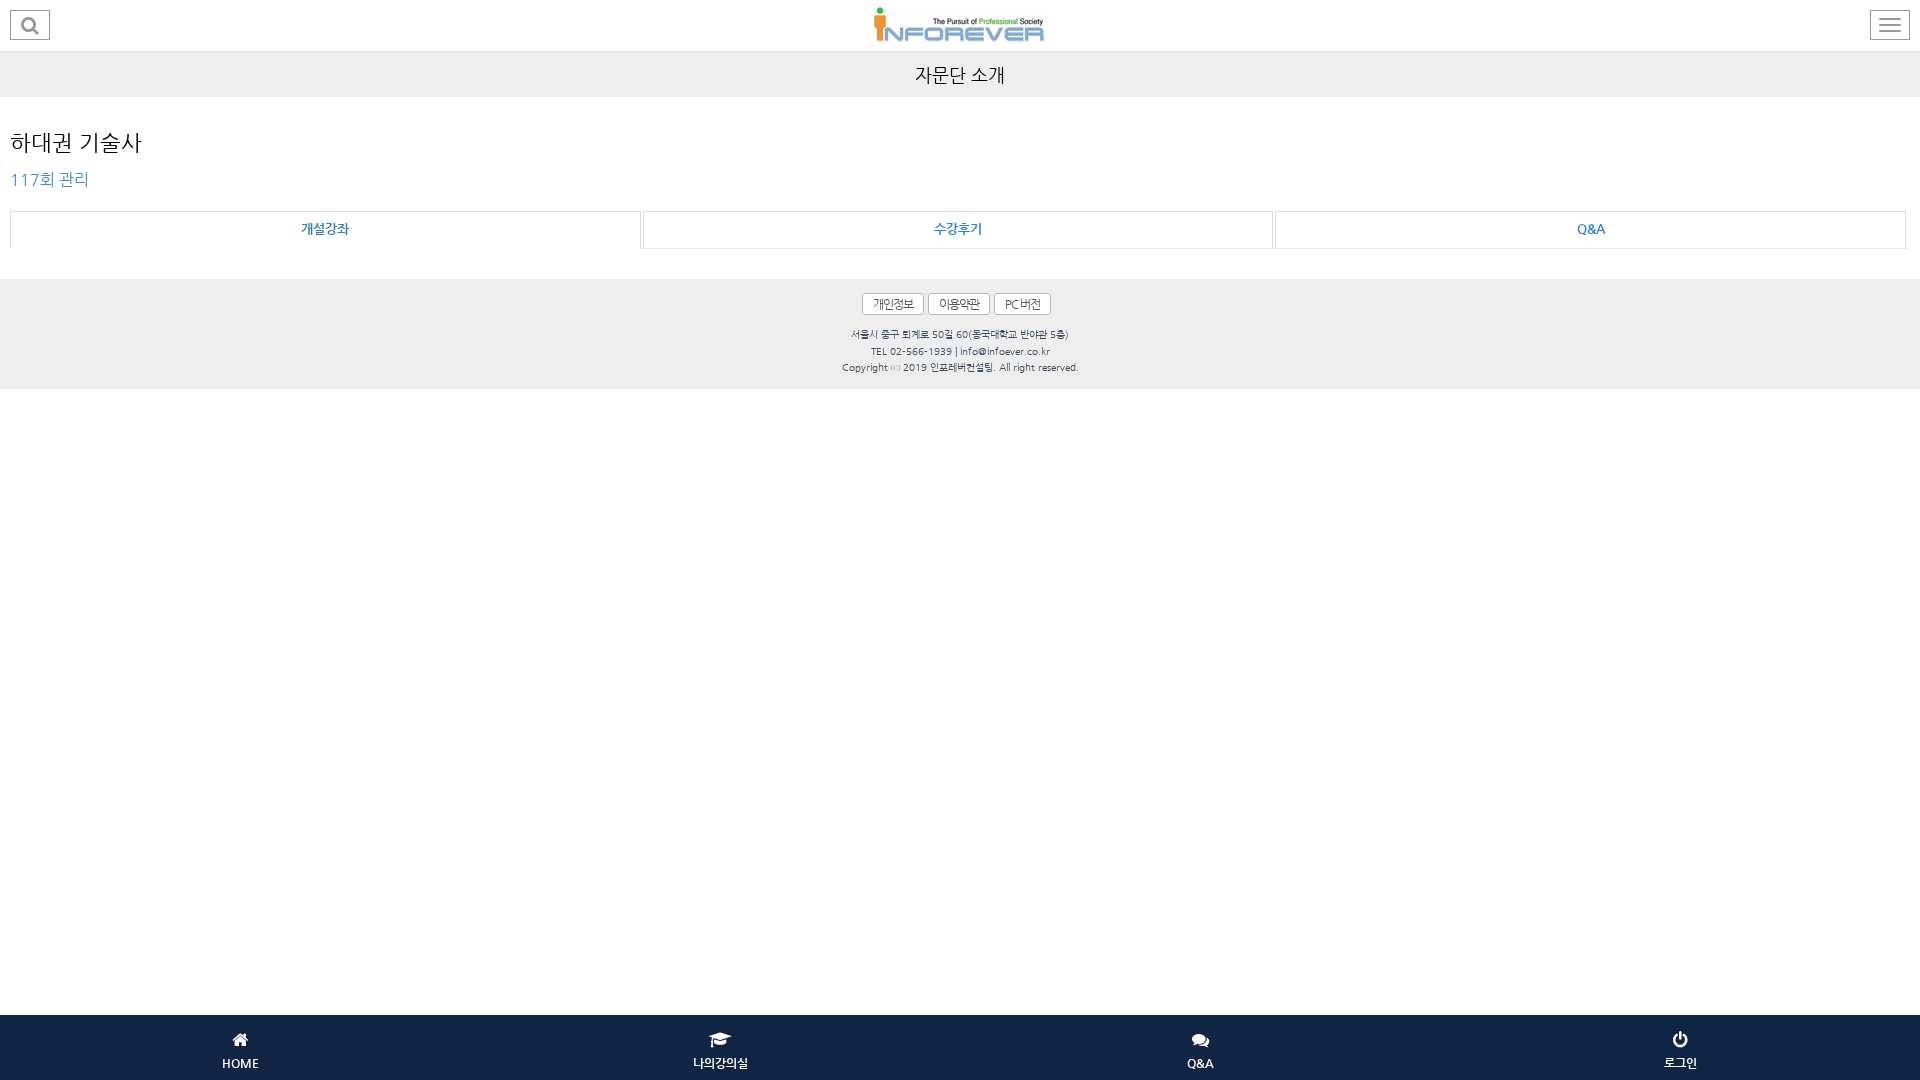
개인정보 (893, 304)
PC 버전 (1022, 304)
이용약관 (959, 304)
